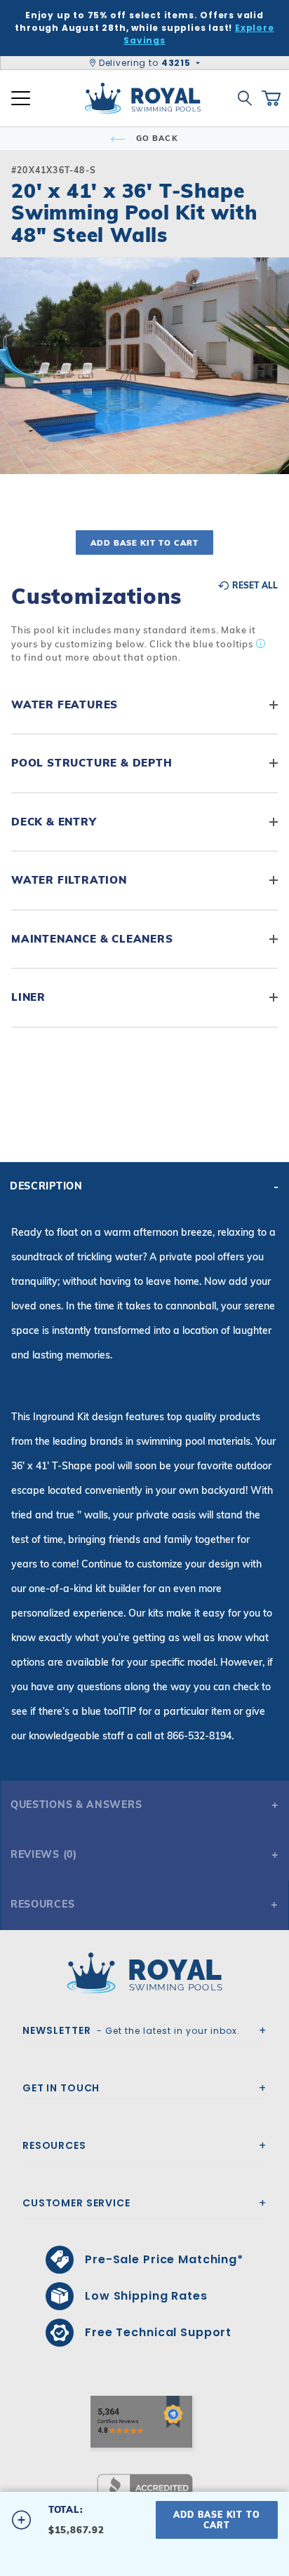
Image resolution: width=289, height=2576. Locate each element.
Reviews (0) (44, 1854)
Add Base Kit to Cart (144, 543)
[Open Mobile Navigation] (21, 98)
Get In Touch (61, 2088)
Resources (42, 1904)
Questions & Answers (76, 1805)
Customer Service (76, 2203)
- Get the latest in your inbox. (131, 2030)
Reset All (254, 586)
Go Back (156, 138)
